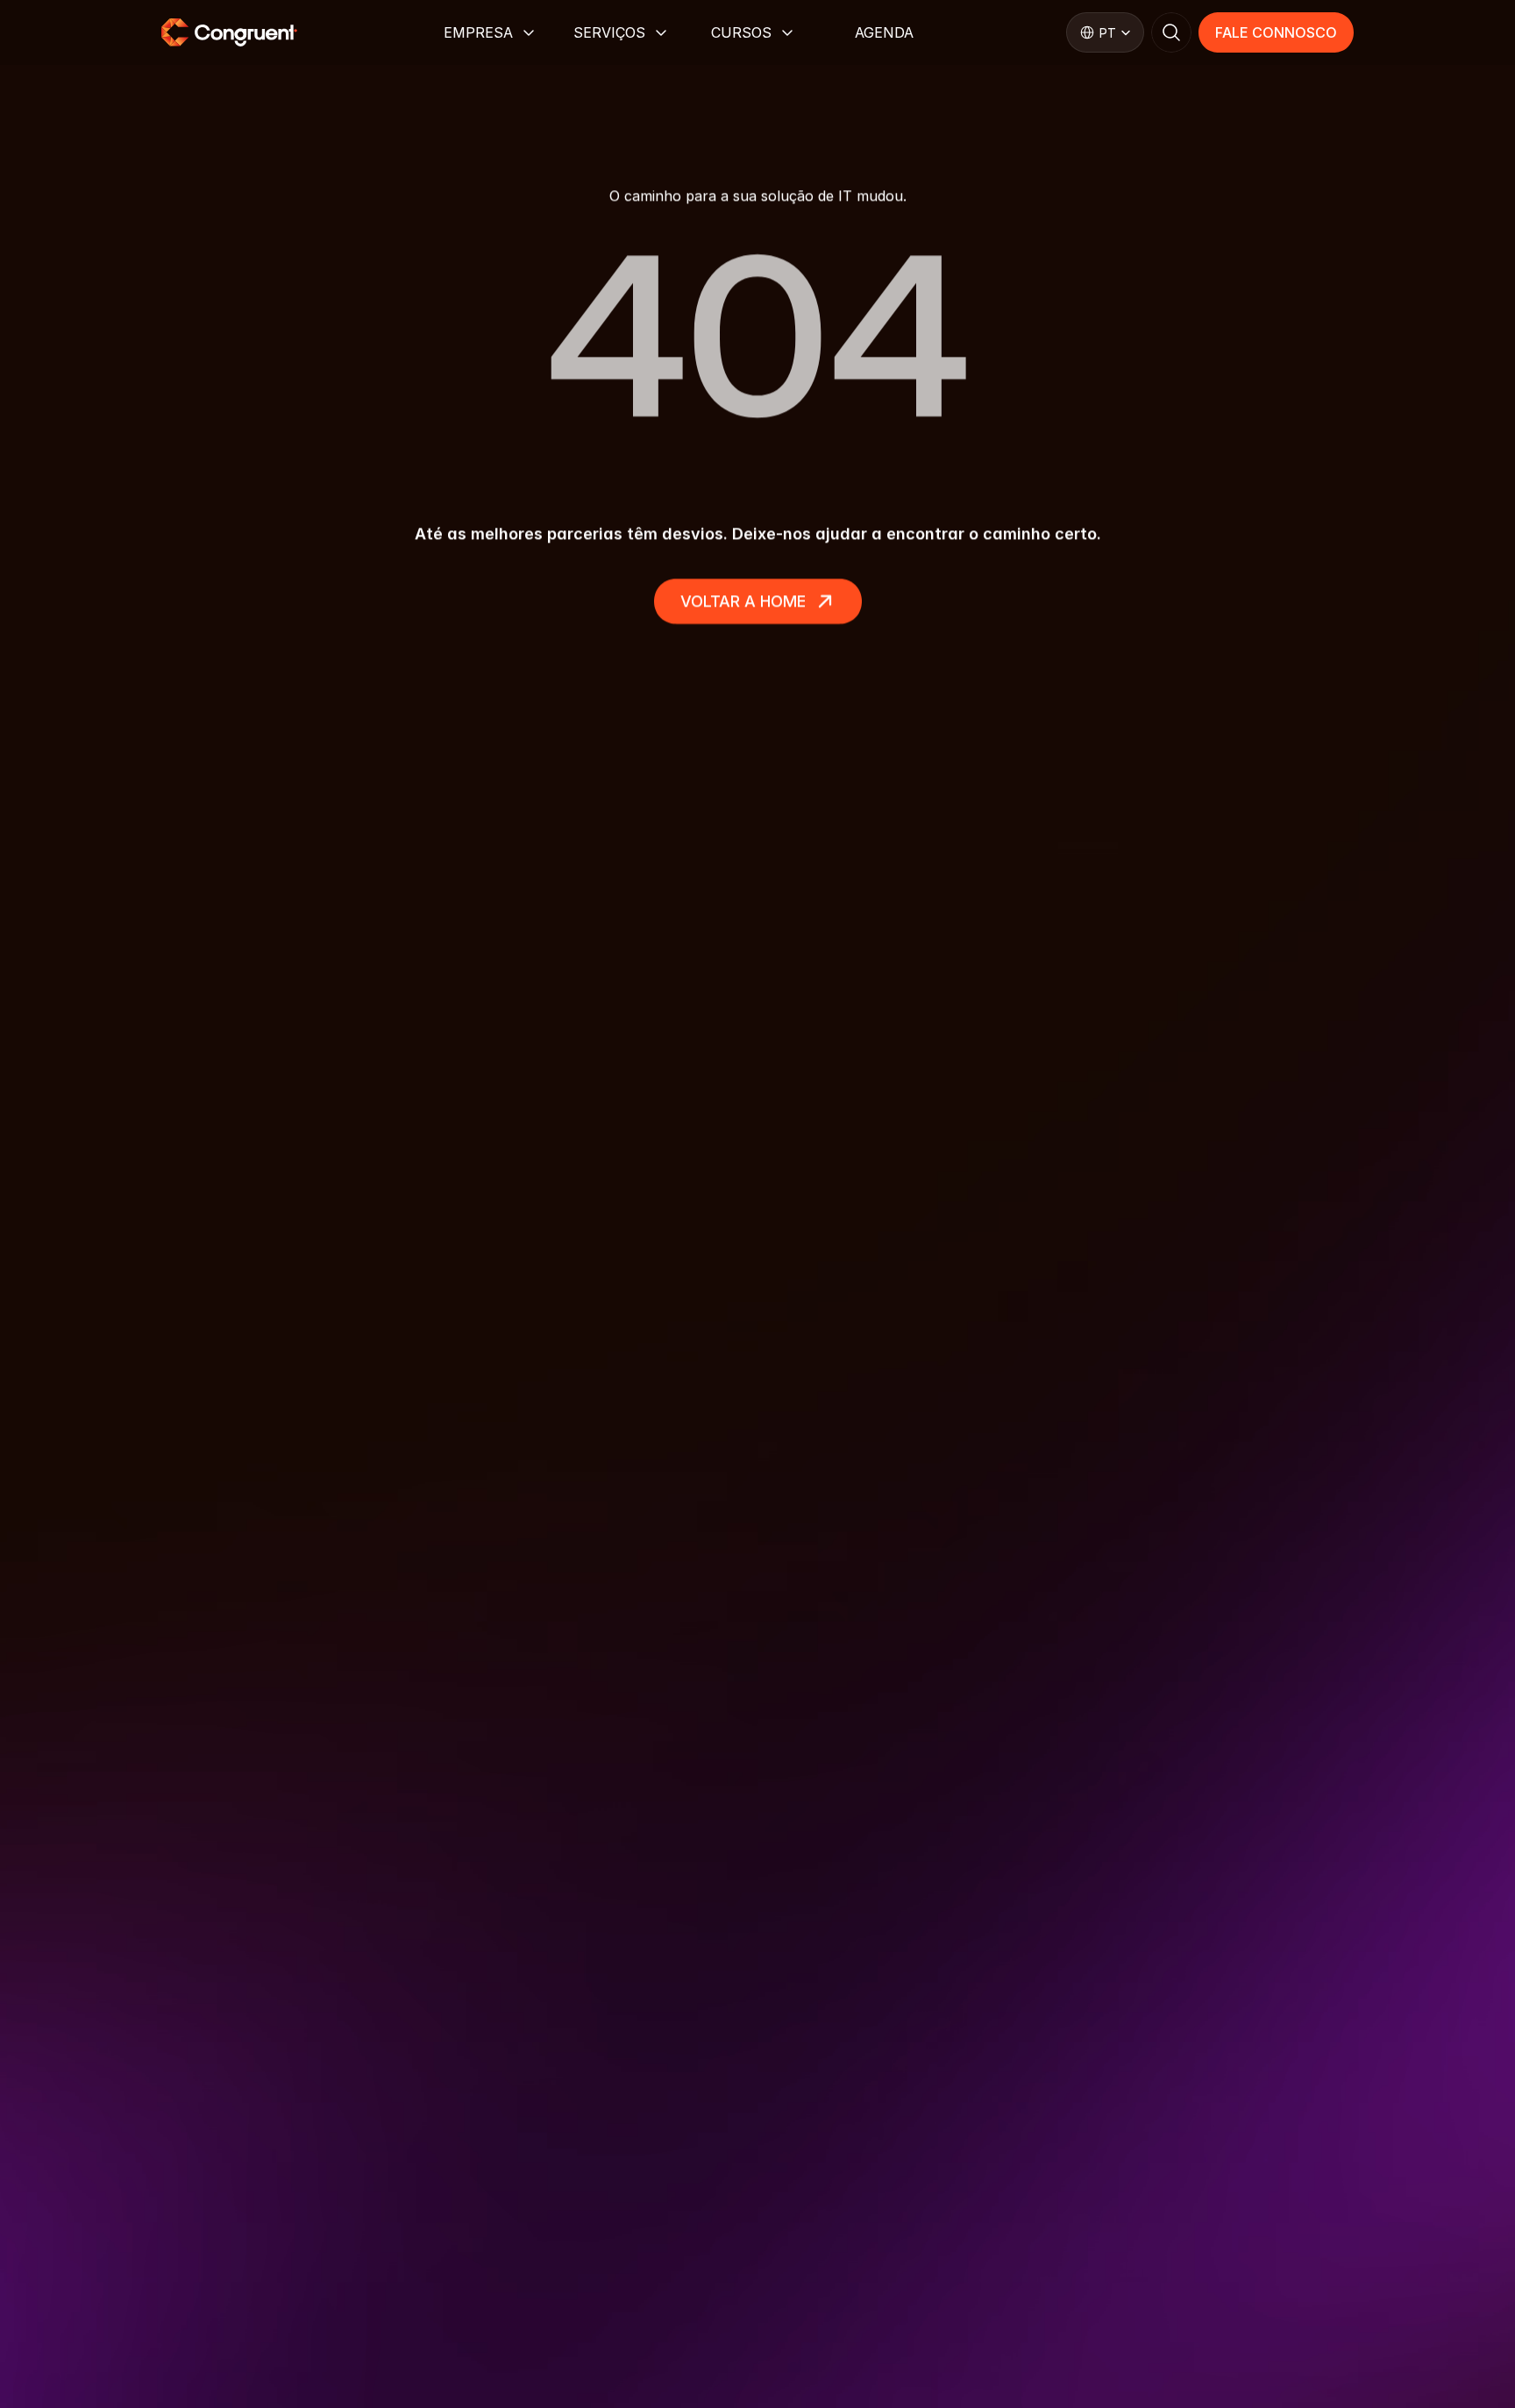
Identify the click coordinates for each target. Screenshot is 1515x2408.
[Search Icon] (1171, 32)
